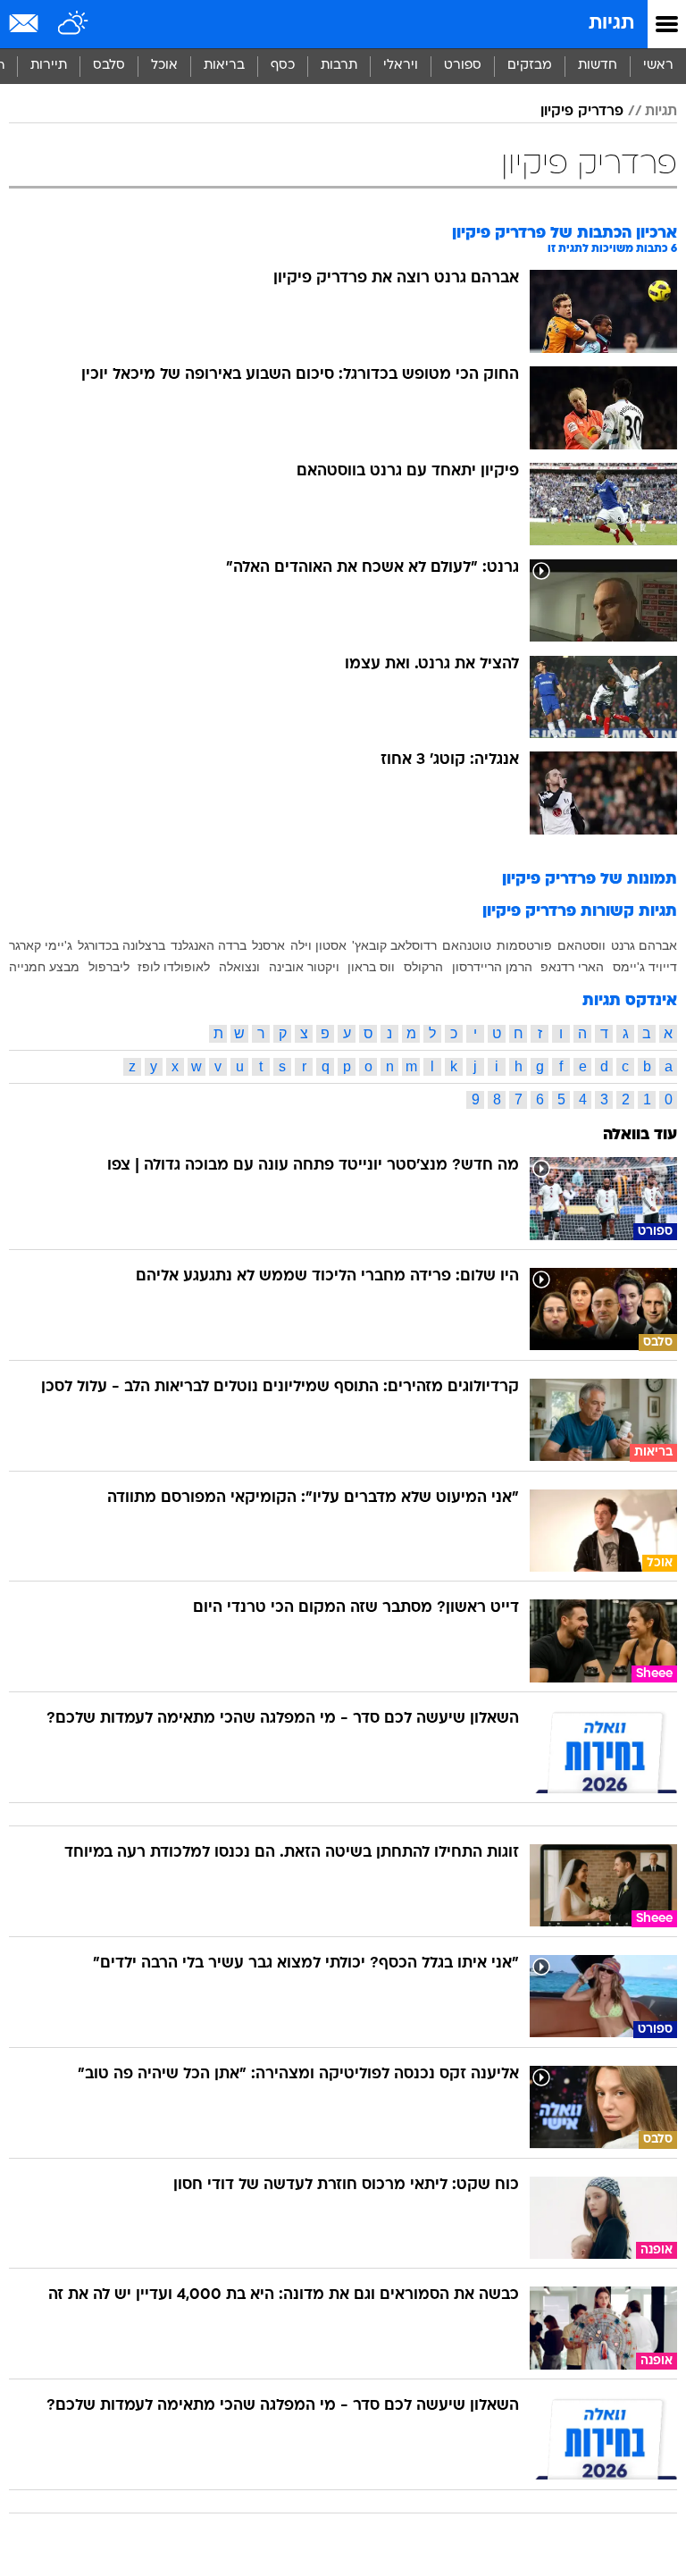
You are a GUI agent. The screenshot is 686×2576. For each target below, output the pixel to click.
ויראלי (401, 66)
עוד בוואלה (640, 1135)
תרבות (339, 66)
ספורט (463, 66)
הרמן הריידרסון (492, 967)
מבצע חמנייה (44, 967)
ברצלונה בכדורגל (121, 945)
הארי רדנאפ (572, 967)
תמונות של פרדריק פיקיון (590, 880)
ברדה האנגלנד (209, 945)
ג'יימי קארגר (41, 945)
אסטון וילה (318, 945)
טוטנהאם (467, 945)
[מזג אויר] (74, 24)
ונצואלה (239, 967)
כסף (283, 66)
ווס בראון (371, 967)
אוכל (164, 66)
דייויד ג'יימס (645, 967)
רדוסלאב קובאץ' (394, 945)
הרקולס (423, 967)
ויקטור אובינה (304, 967)
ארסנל (268, 945)
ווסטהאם (581, 945)
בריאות (224, 66)
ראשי (658, 66)
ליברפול (109, 967)
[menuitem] (597, 66)
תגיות (611, 24)
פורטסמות (524, 945)
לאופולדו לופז (174, 967)
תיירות (49, 66)
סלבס (109, 66)
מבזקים (530, 66)
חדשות (598, 66)
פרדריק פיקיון (582, 112)
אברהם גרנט (644, 945)
